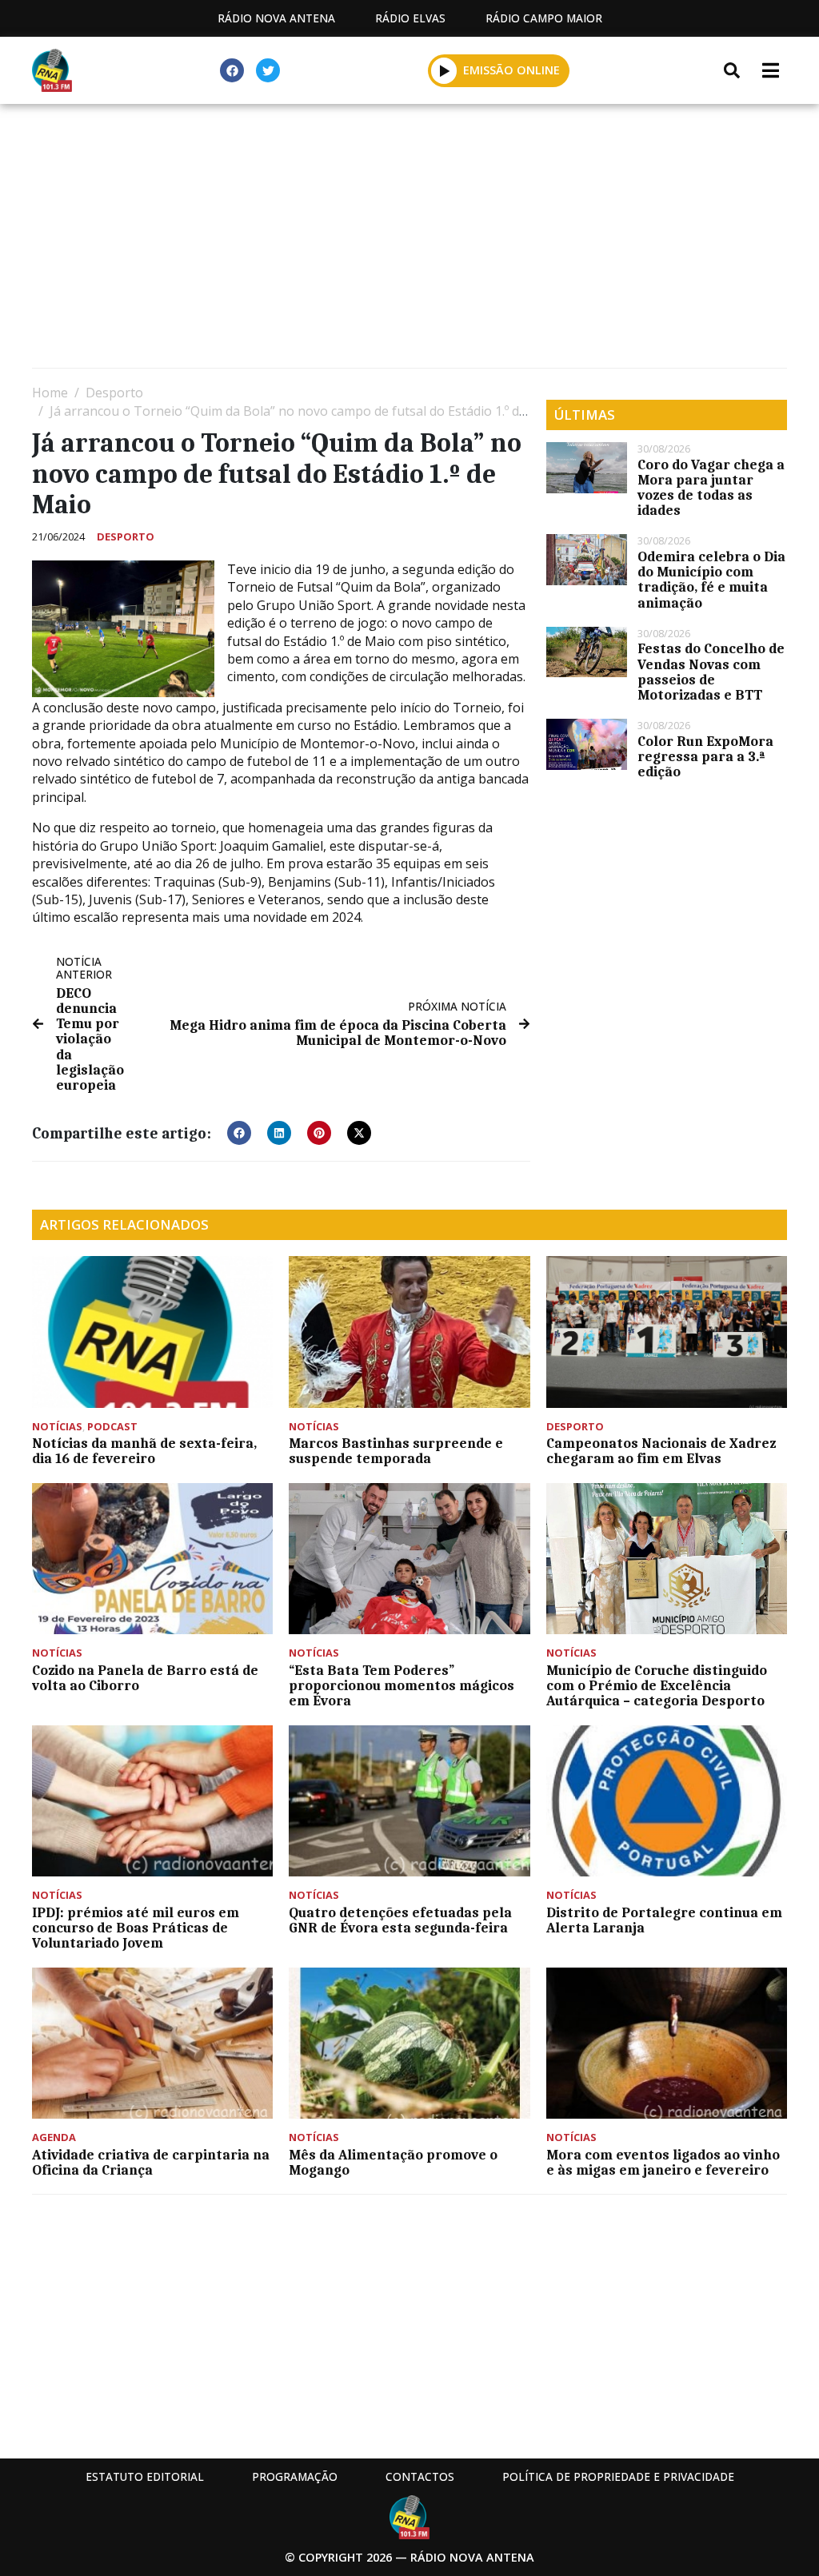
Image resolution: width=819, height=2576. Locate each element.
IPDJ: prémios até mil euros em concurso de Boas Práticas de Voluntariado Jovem (136, 1928)
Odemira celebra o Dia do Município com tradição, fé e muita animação (711, 580)
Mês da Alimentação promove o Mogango (393, 2162)
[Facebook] (232, 70)
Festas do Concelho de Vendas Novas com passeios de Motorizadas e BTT (711, 672)
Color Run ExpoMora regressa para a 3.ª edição (705, 756)
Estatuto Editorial (145, 2476)
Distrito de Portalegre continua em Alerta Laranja (664, 1920)
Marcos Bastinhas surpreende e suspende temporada (396, 1451)
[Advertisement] (409, 240)
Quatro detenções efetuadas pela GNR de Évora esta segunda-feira (400, 1920)
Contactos (420, 2476)
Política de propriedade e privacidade (618, 2476)
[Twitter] (268, 70)
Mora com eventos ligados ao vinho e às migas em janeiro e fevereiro (663, 2162)
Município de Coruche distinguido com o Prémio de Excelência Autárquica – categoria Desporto (657, 1685)
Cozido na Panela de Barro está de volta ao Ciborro (145, 1678)
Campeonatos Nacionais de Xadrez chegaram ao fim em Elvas (661, 1451)
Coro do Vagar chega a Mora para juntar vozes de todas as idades (711, 488)
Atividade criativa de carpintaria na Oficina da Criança (151, 2162)
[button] (444, 70)
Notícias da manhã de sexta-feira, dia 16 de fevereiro (144, 1451)
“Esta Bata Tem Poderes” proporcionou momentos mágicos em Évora (402, 1685)
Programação (295, 2476)
